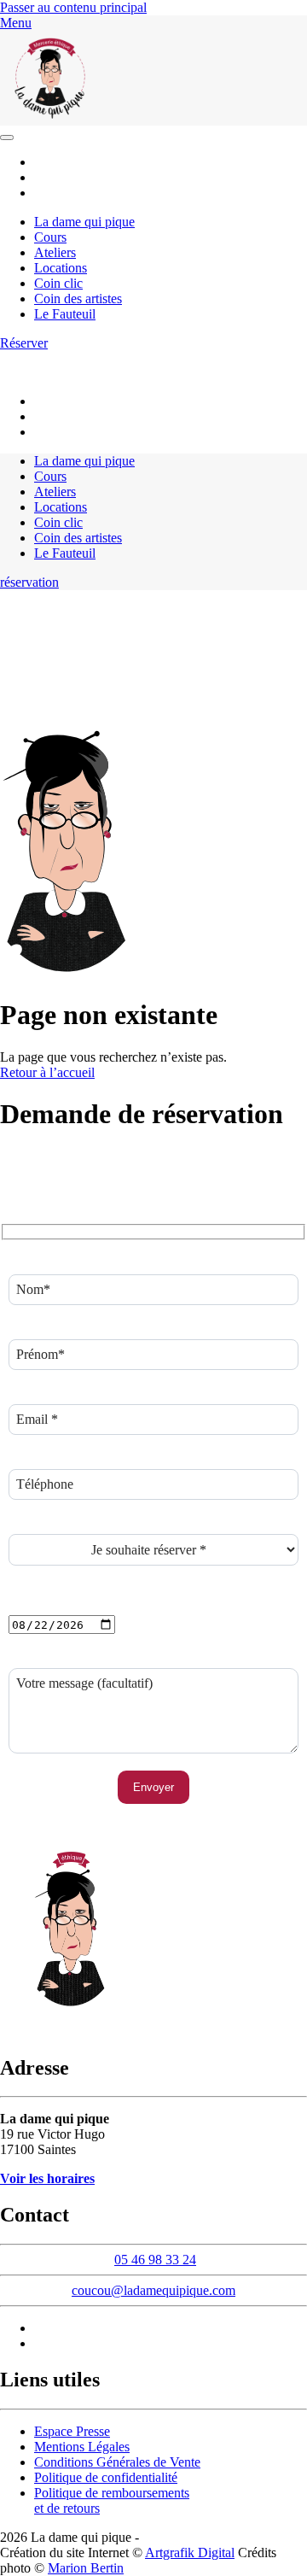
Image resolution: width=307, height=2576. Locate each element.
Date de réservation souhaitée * (93, 1607)
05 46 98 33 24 (199, 358)
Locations (61, 268)
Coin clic (58, 283)
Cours (50, 237)
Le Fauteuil (65, 314)
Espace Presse (72, 2431)
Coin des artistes (78, 299)
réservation (29, 582)
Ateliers (55, 252)
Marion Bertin (86, 2568)
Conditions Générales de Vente (117, 2462)
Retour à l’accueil (47, 1072)
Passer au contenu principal (73, 7)
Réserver (24, 343)
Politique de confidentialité (106, 2477)
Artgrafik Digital (190, 2553)
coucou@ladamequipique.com (81, 372)
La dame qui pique (84, 222)
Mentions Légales (82, 2447)
